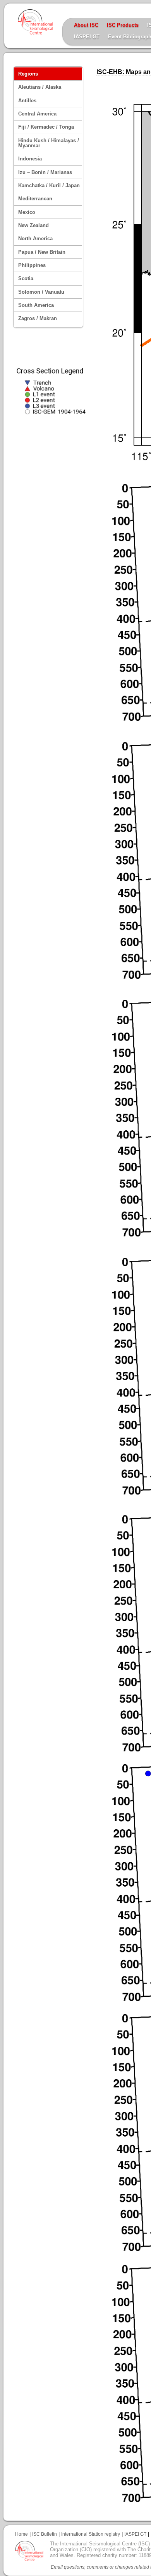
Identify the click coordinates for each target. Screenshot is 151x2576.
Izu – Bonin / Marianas (45, 172)
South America (36, 305)
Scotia (26, 278)
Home (21, 2534)
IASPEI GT (87, 37)
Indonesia (30, 159)
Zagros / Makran (38, 318)
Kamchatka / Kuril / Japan (49, 185)
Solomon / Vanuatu (41, 292)
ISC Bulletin (45, 2534)
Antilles (27, 101)
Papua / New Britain (42, 252)
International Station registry (91, 2534)
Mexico (27, 212)
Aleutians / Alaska (40, 87)
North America (35, 238)
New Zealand (33, 225)
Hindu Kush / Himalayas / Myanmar (49, 143)
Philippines (32, 265)
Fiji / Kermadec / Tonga (46, 127)
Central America (37, 114)
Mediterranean (35, 199)
